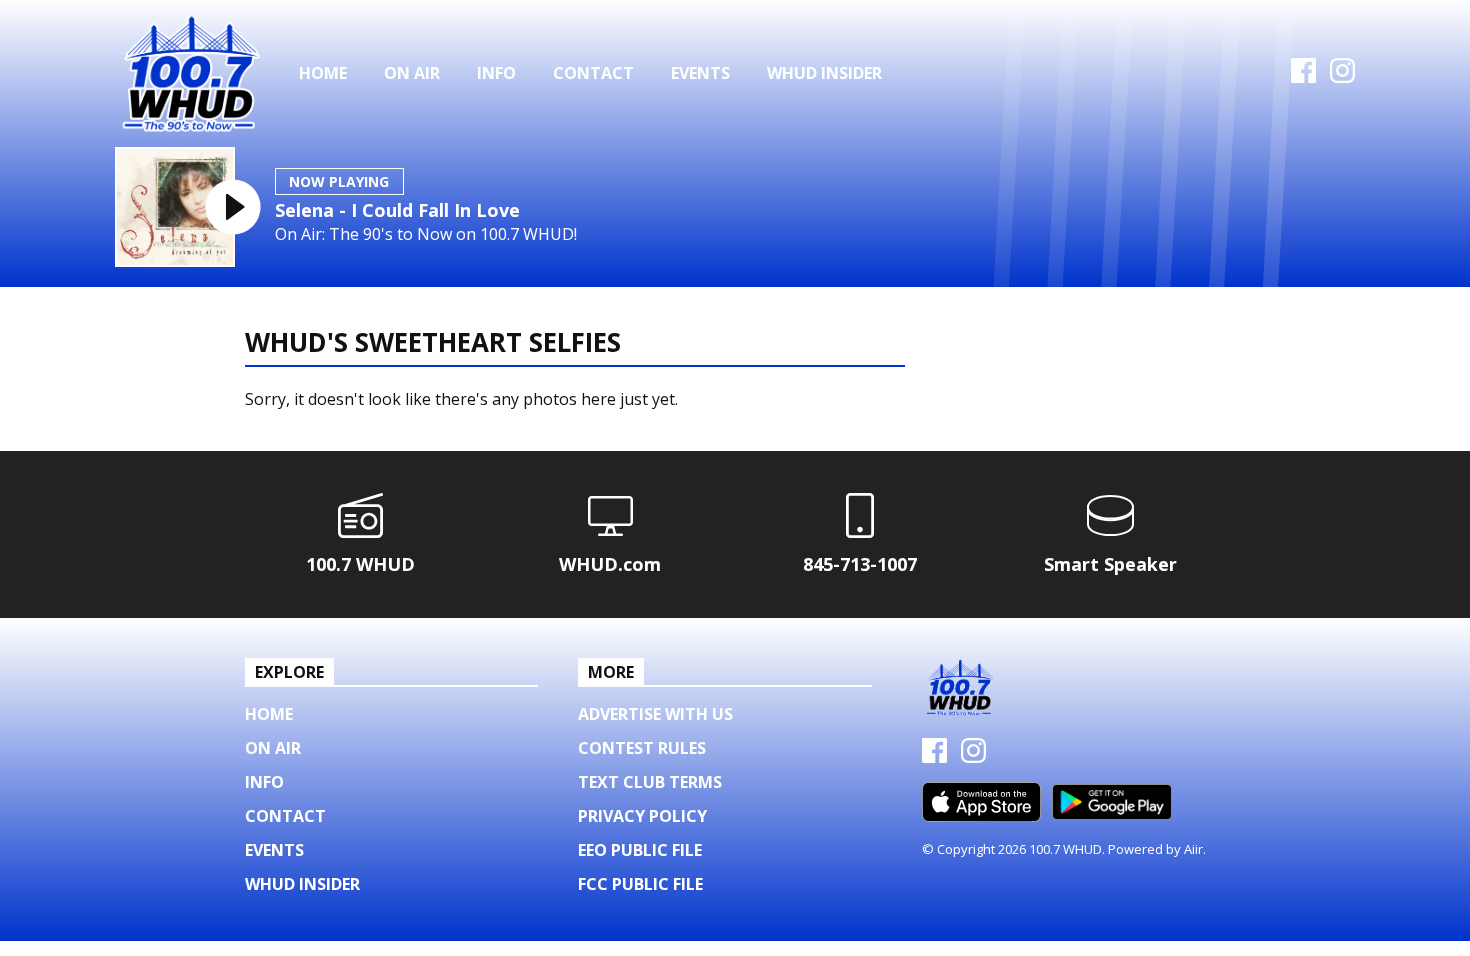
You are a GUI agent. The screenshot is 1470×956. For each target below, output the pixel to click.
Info (496, 73)
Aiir (1193, 849)
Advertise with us (655, 714)
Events (700, 73)
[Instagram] (1342, 77)
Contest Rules (642, 748)
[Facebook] (1303, 77)
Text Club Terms (650, 782)
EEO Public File (640, 850)
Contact (593, 73)
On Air (412, 73)
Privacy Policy (642, 816)
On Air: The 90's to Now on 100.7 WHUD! (426, 234)
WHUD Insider (824, 73)
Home (323, 73)
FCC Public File (640, 884)
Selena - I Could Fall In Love (397, 210)
